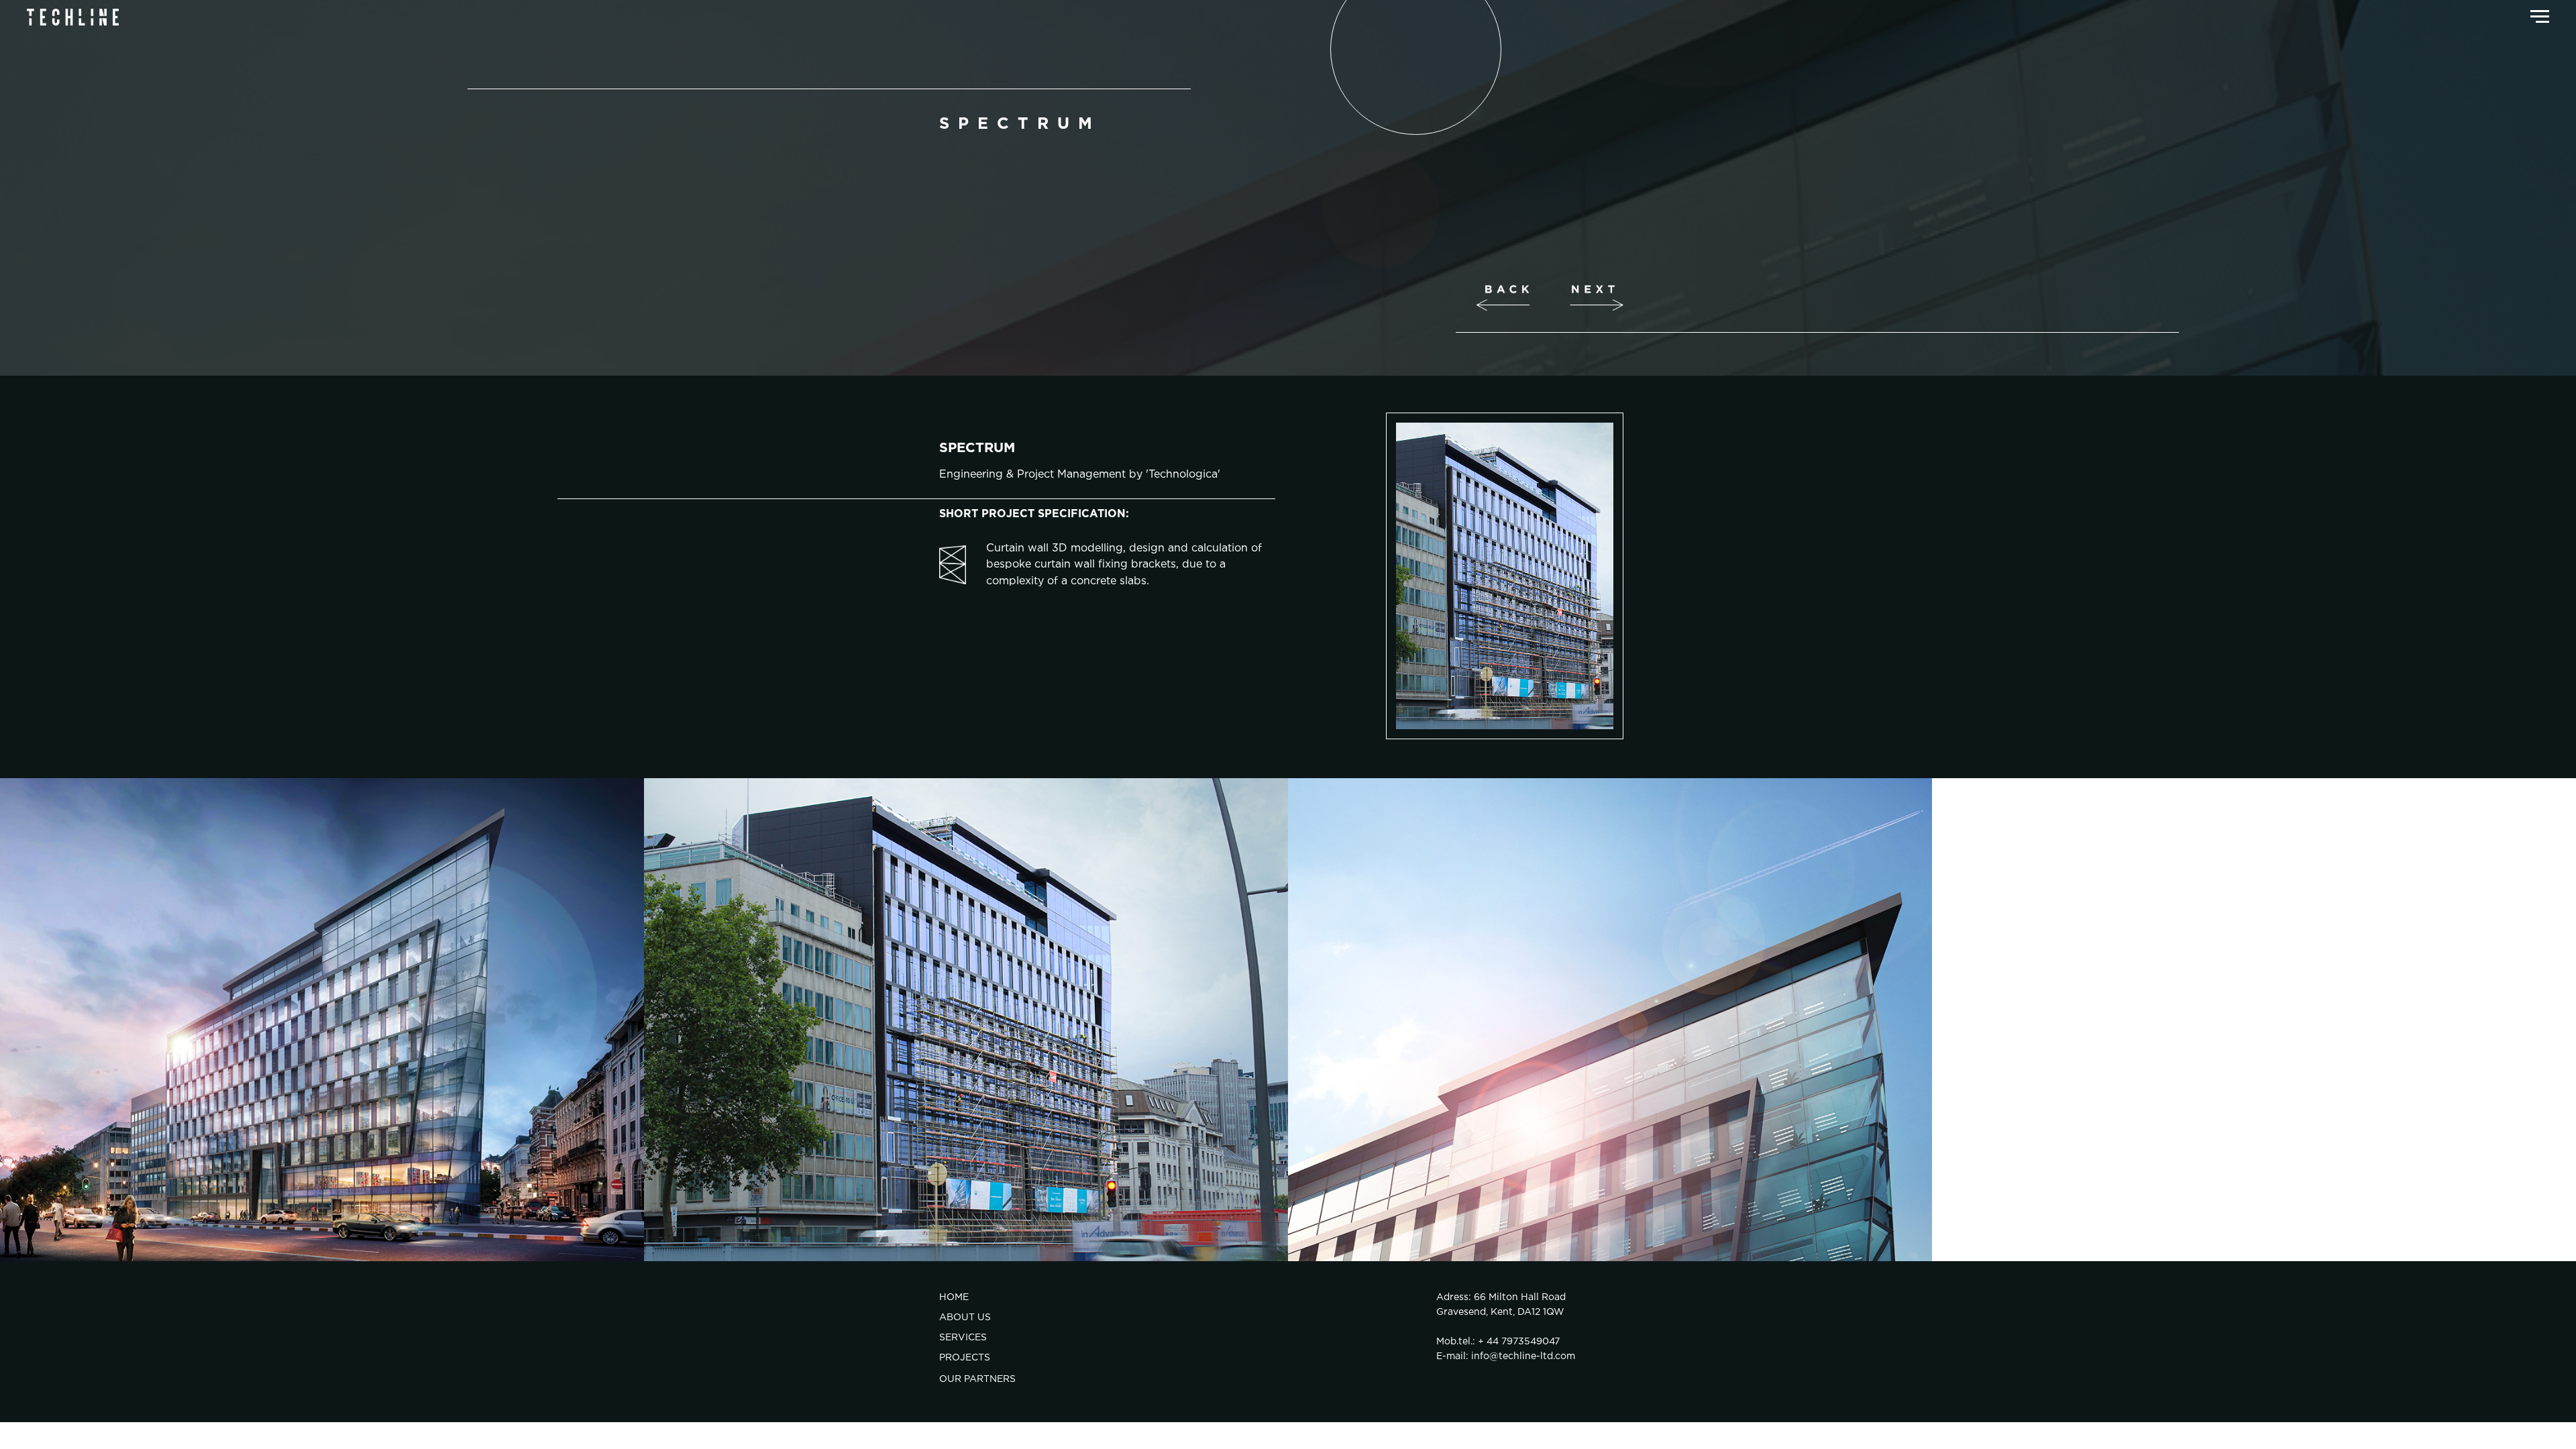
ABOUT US (965, 1318)
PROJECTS (965, 1358)
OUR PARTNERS (977, 1379)
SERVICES (963, 1338)
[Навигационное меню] (2540, 17)
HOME (954, 1297)
